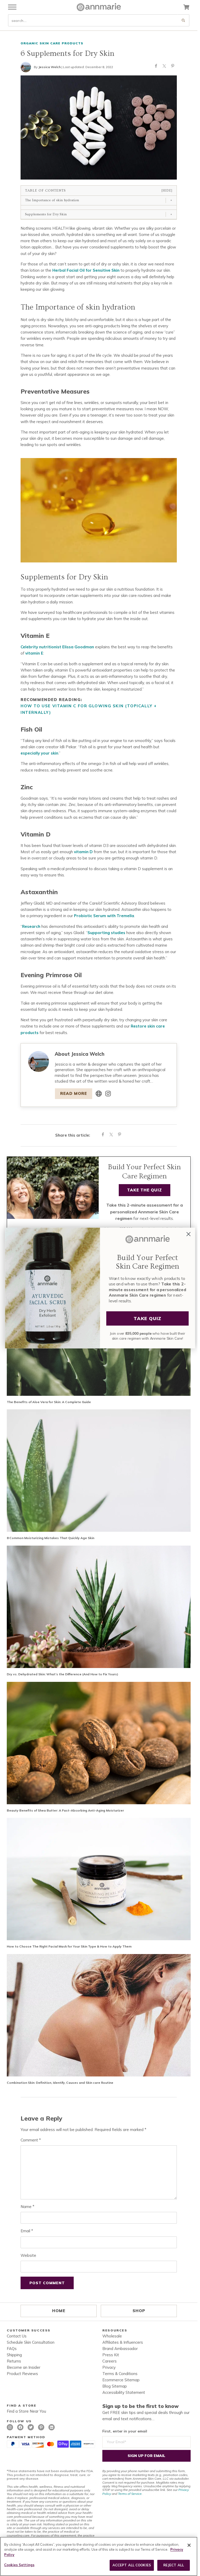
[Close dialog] (189, 1234)
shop (139, 2311)
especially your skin (39, 753)
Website (28, 2255)
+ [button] (171, 200)
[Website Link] (99, 1094)
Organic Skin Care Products (52, 43)
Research (31, 926)
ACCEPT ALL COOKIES (132, 2565)
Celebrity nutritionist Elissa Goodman (57, 647)
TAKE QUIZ (147, 1318)
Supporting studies (106, 933)
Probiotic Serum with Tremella (104, 916)
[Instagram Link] (108, 1094)
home (59, 2311)
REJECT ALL (174, 2565)
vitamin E (34, 653)
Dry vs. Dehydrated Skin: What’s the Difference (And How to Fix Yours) (63, 1674)
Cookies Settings (19, 2565)
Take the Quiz (145, 1190)
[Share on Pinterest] (173, 67)
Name (27, 2207)
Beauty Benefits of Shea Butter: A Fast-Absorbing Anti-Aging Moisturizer (65, 1810)
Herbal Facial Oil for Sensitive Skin (86, 270)
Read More (74, 1093)
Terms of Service (130, 2494)
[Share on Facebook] (156, 67)
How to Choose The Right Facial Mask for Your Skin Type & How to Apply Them (69, 1946)
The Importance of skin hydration (52, 200)
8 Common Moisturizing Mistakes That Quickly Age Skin (51, 1538)
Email (27, 2231)
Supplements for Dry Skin (46, 214)
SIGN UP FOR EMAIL (146, 2456)
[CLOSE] (189, 2545)
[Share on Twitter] (164, 67)
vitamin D (83, 852)
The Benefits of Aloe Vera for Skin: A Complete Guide (49, 1402)
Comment (31, 2140)
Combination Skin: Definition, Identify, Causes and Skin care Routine (60, 2083)
